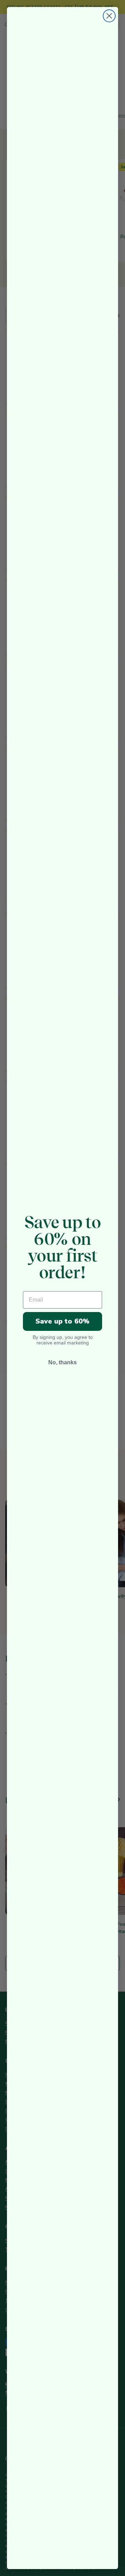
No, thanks (62, 1362)
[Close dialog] (109, 16)
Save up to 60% (62, 1321)
